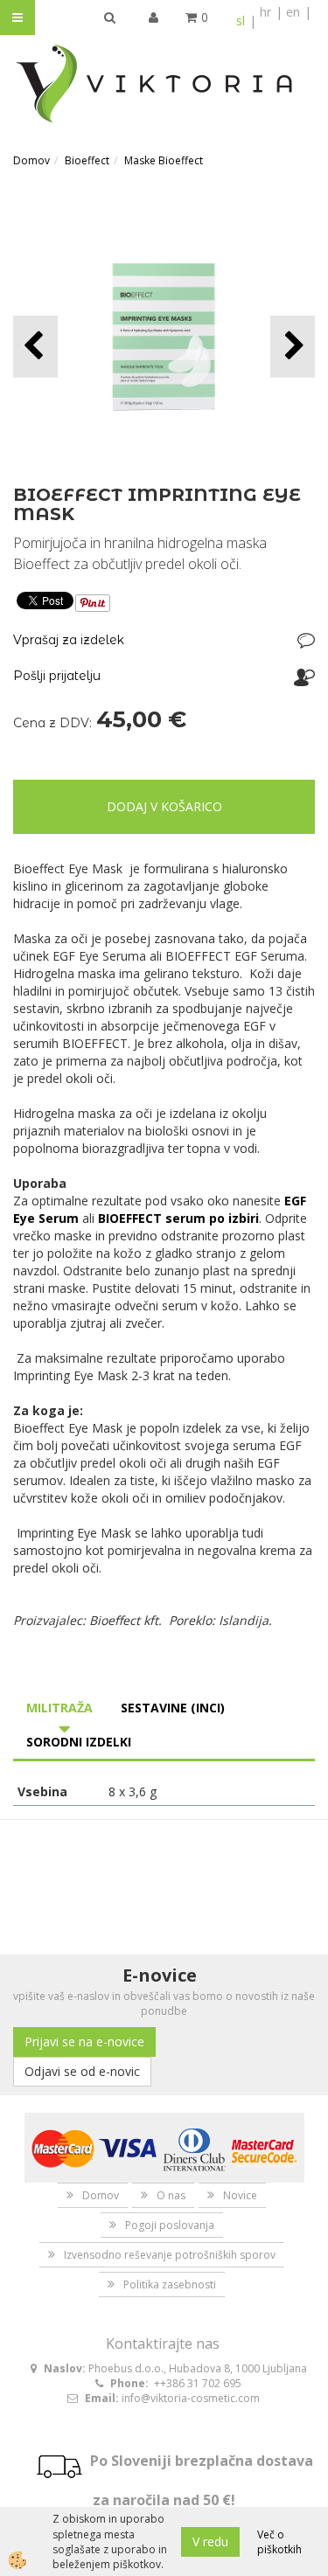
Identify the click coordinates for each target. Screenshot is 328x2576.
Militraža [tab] (59, 1708)
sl (241, 21)
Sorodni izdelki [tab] (79, 1742)
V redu (210, 2541)
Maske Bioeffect (164, 160)
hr (265, 12)
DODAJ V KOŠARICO (164, 806)
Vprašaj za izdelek (69, 640)
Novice (240, 2195)
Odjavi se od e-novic (82, 2071)
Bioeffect (87, 160)
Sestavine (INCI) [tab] (173, 1708)
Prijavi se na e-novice (84, 2041)
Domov (31, 160)
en (293, 12)
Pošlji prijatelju (57, 676)
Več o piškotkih (279, 2542)
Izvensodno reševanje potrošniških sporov (170, 2255)
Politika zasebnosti (170, 2284)
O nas (171, 2195)
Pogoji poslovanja (170, 2225)
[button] (293, 347)
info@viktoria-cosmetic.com (191, 2398)
